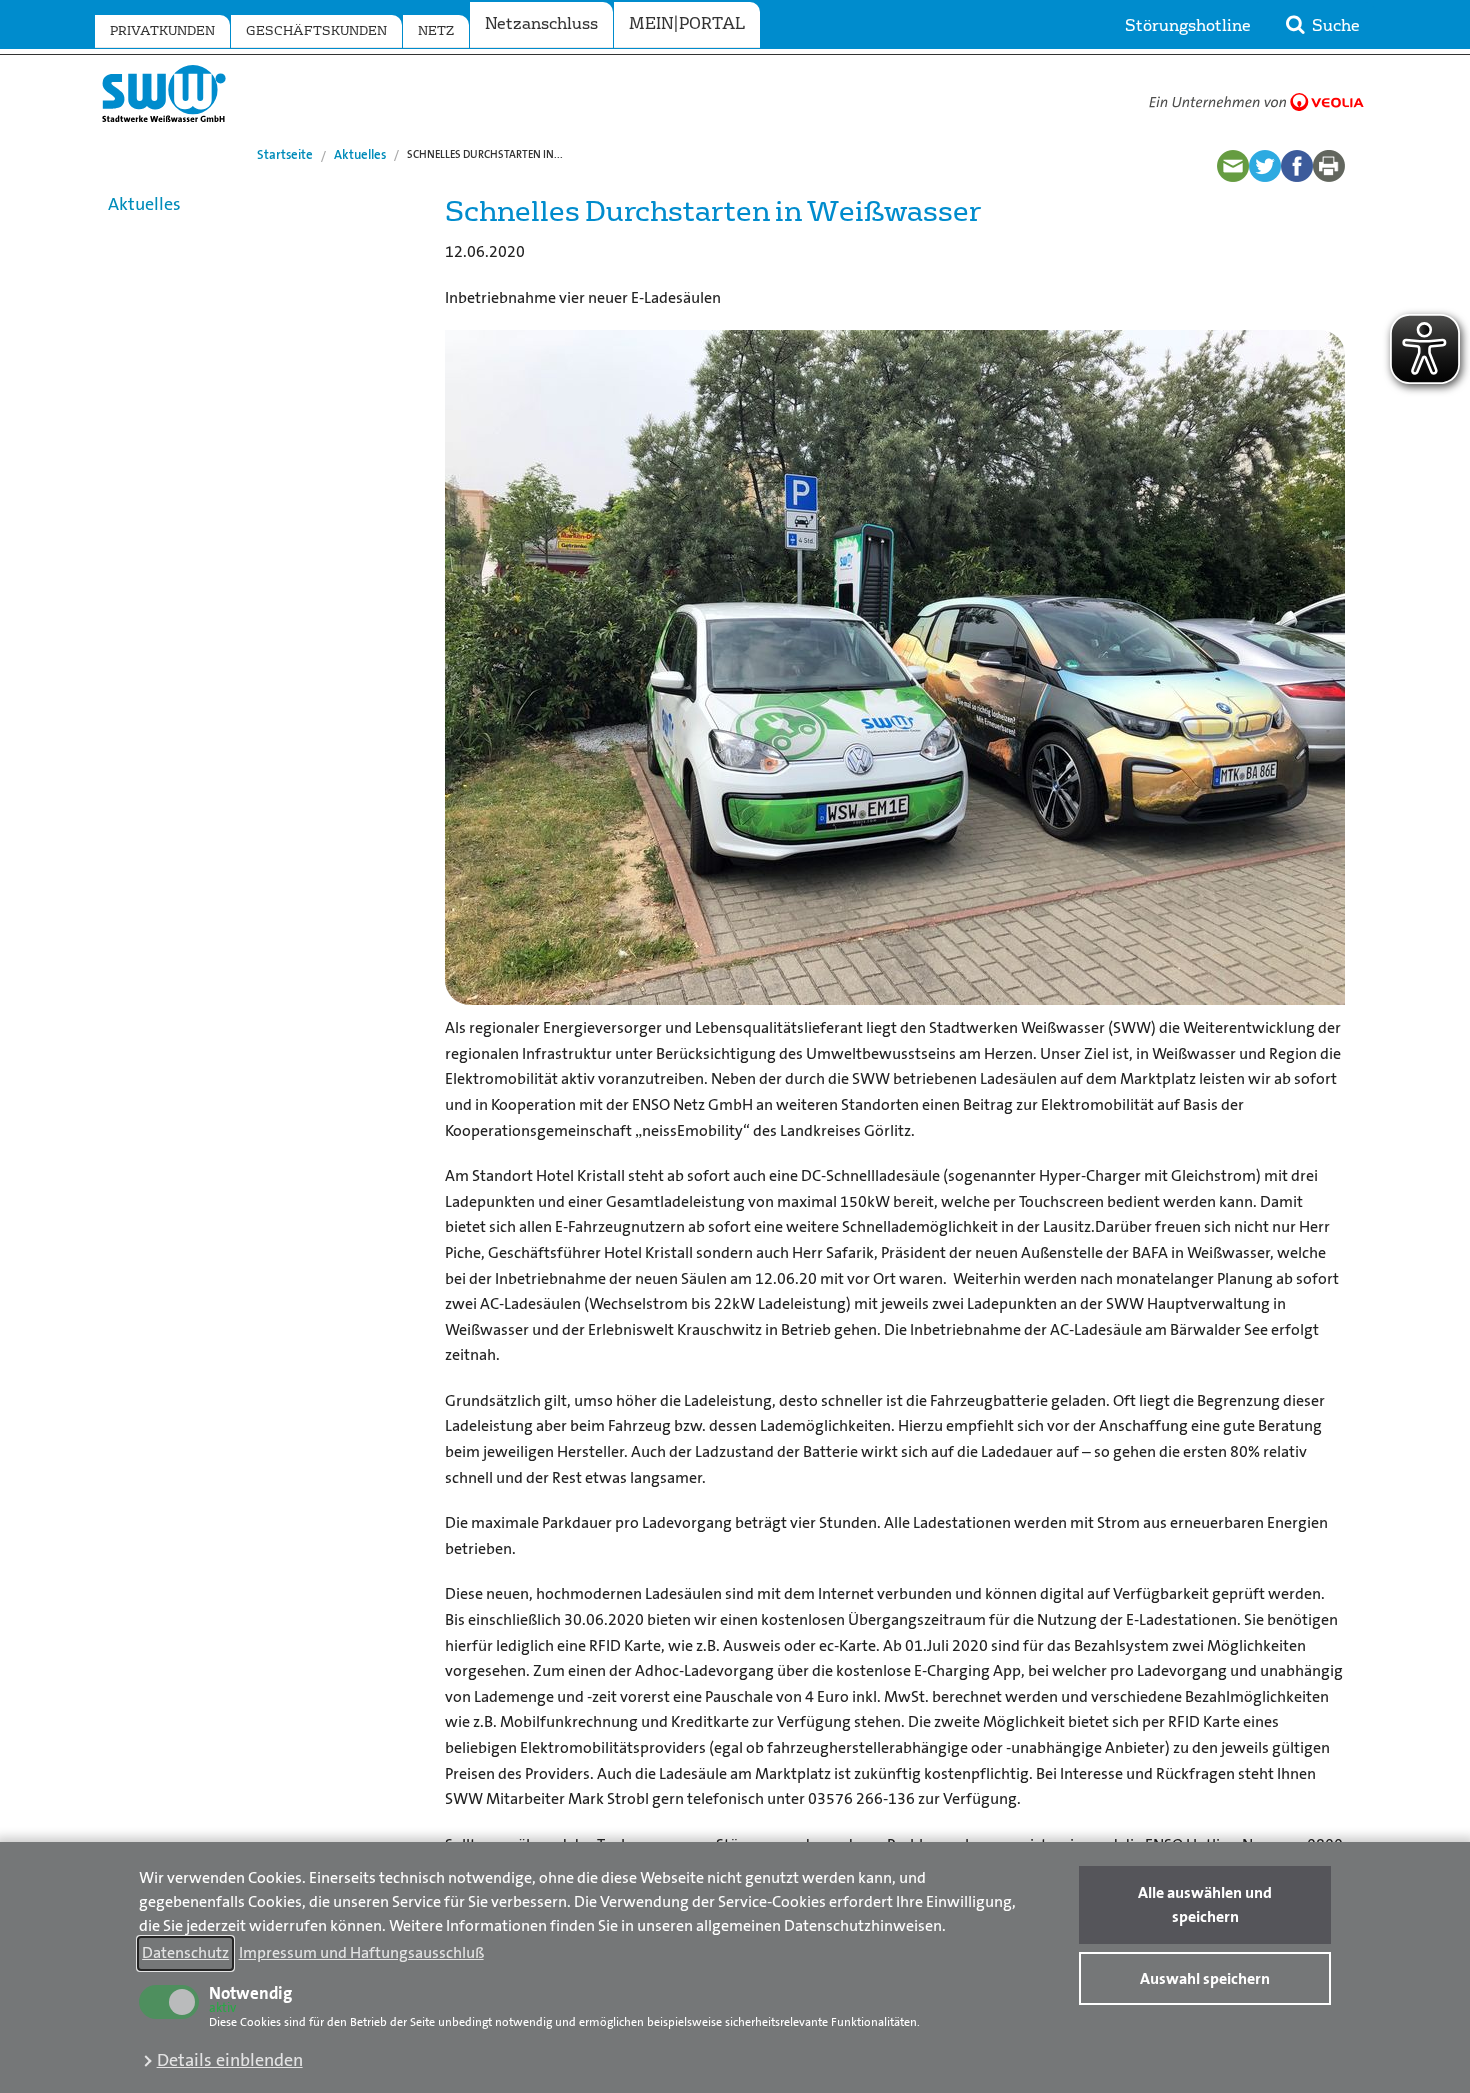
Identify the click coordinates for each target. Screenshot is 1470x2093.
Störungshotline (1188, 26)
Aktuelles (360, 154)
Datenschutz (185, 1952)
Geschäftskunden (316, 31)
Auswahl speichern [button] (1205, 1978)
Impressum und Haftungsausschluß (361, 1952)
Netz (436, 31)
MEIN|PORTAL (687, 24)
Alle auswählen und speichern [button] (1205, 1904)
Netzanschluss (541, 24)
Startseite (285, 154)
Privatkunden (162, 31)
